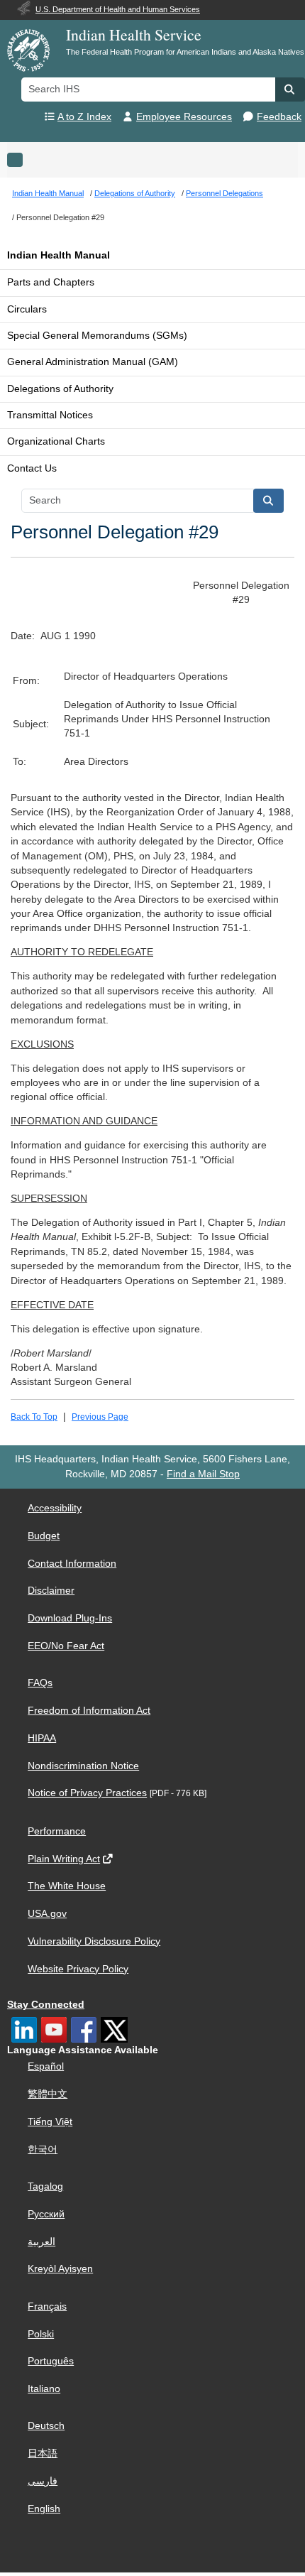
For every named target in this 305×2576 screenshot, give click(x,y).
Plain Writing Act (64, 1859)
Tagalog (45, 2186)
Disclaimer (51, 1591)
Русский (46, 2214)
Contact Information (72, 1564)
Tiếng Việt (50, 2122)
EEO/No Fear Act (66, 1646)
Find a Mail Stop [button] (203, 1474)
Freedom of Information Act (89, 1711)
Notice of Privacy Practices (87, 1793)
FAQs (40, 1683)
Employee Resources (184, 117)
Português (51, 2361)
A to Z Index (84, 117)
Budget (44, 1536)
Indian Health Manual (59, 255)
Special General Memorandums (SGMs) (97, 336)
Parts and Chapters (51, 282)
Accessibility (55, 1508)
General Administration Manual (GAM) (93, 362)
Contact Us (32, 468)
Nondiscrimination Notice (83, 1766)
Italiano (44, 2389)
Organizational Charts (56, 441)
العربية (41, 2242)
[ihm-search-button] (269, 501)
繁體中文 (48, 2094)
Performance (57, 1831)
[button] (290, 89)
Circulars (27, 309)
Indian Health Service (134, 34)
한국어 (43, 2150)
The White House (67, 1886)
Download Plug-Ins (70, 1618)
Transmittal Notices (50, 415)
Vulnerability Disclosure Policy (94, 1941)
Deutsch (46, 2426)
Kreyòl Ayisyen (60, 2269)
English (44, 2509)
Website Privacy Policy (78, 1969)
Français (47, 2306)
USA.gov (47, 1914)
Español (46, 2066)
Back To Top (34, 1417)
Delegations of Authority (60, 389)
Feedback (279, 117)
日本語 (43, 2453)
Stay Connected (46, 2005)
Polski (41, 2334)
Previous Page (100, 1417)
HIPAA (42, 1738)
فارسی (43, 2481)
